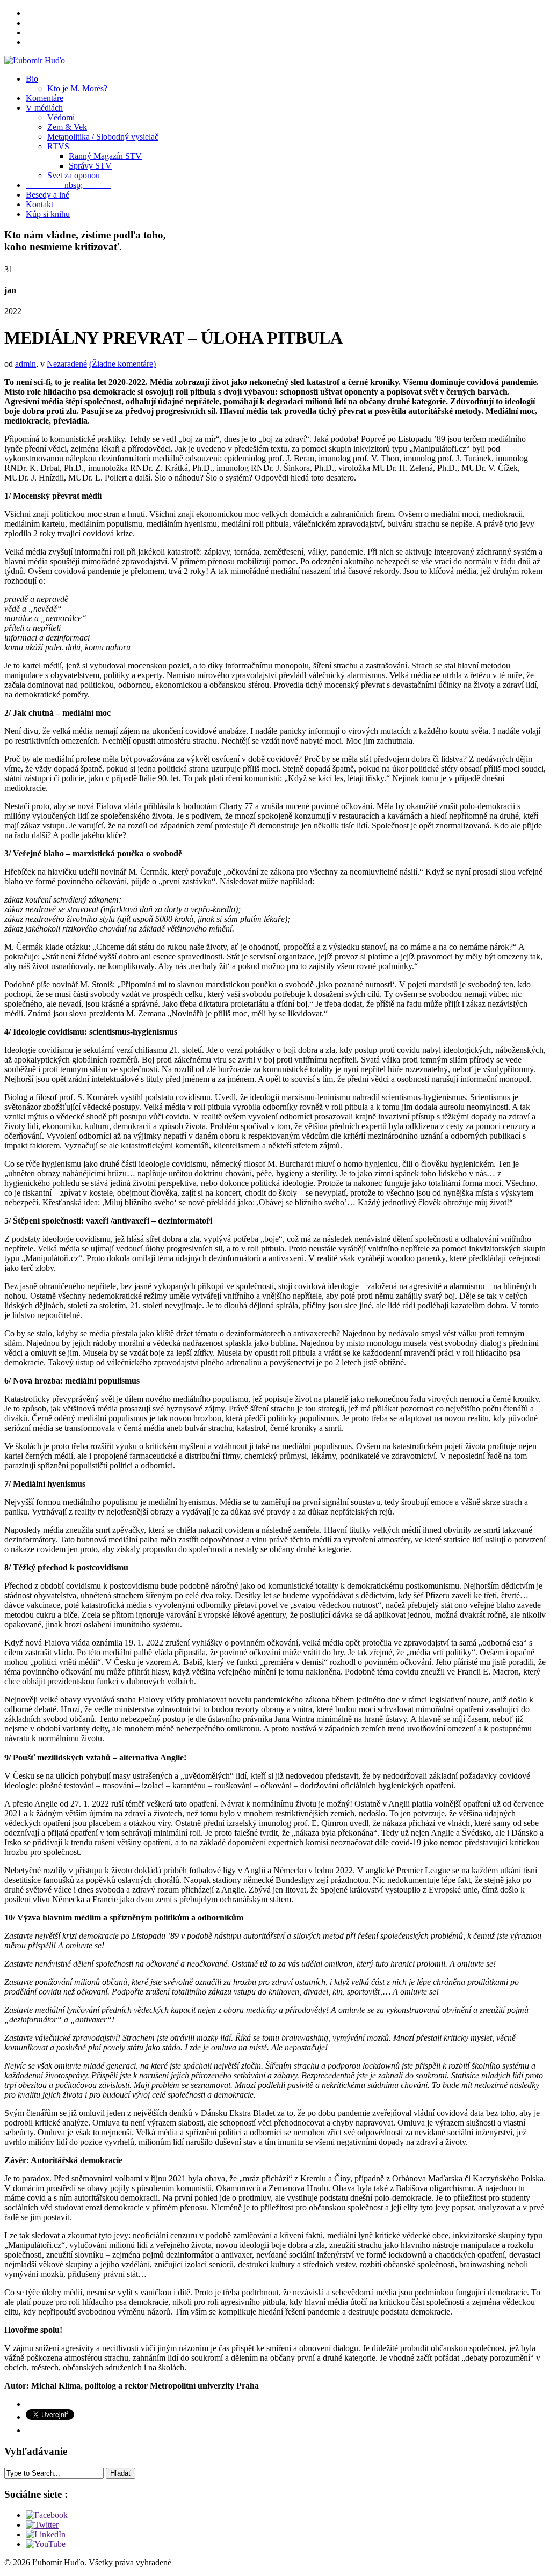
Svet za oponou (74, 175)
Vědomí (61, 117)
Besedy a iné (48, 195)
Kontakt (39, 204)
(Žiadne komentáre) (122, 364)
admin (26, 364)
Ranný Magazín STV (105, 156)
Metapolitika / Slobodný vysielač (103, 137)
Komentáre (45, 98)
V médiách (44, 108)
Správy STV (90, 166)
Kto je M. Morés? (77, 88)
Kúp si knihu (48, 214)
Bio (32, 79)
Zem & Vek (67, 127)
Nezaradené (67, 364)
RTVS (58, 146)
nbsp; (68, 185)
